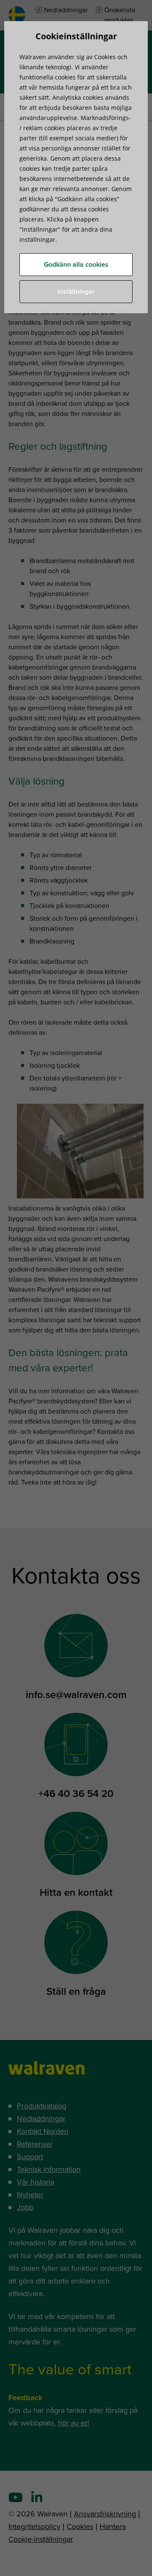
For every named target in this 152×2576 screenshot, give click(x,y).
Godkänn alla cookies (76, 265)
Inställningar (76, 292)
